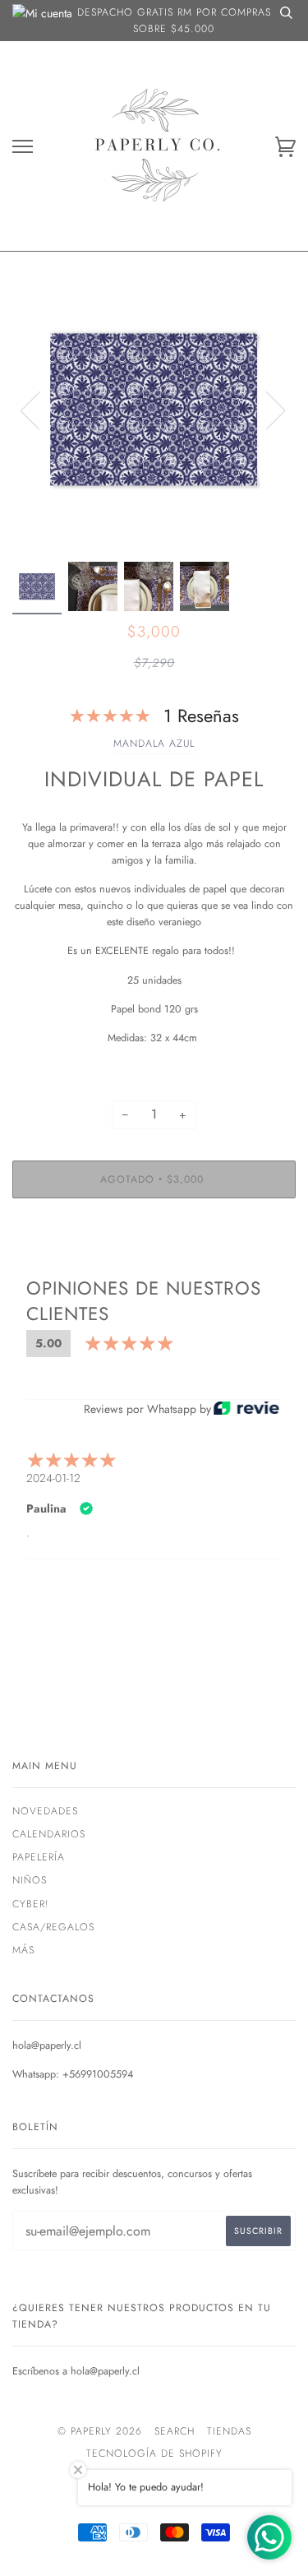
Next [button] (266, 410)
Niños (30, 1880)
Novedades (45, 1811)
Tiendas (229, 2431)
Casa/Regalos (53, 1927)
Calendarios (49, 1834)
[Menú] (23, 147)
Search (175, 2431)
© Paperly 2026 (100, 2431)
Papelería (39, 1857)
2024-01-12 (53, 1478)
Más (23, 1950)
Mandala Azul (154, 744)
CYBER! (31, 1904)
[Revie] (246, 1409)
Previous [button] (40, 410)
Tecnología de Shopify (154, 2453)
